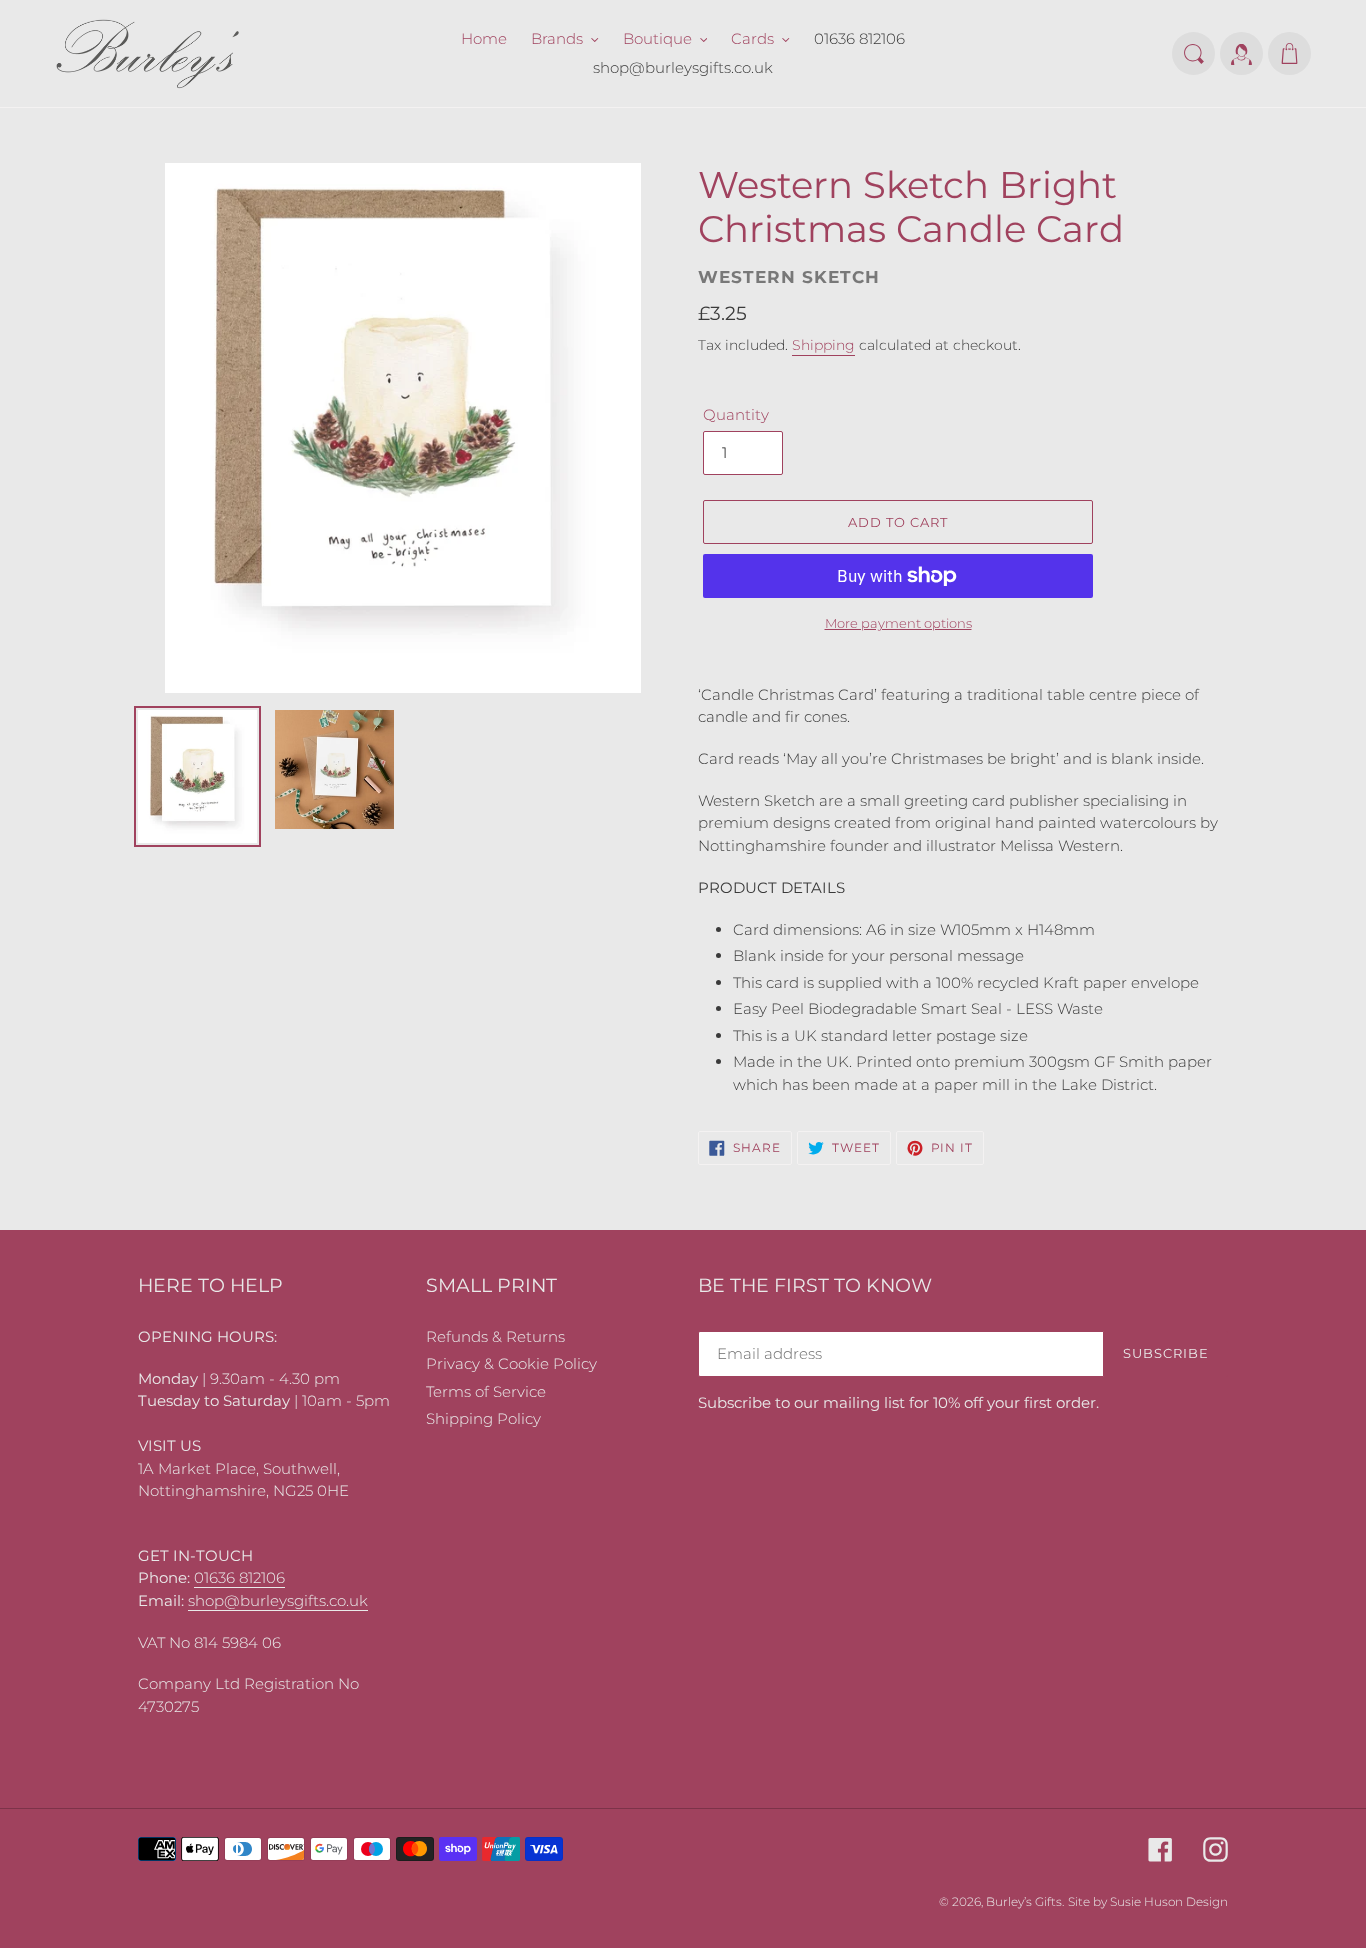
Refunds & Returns (495, 1336)
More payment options (898, 623)
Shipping (823, 345)
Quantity (736, 414)
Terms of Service (486, 1391)
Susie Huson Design (1169, 1901)
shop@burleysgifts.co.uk (278, 1600)
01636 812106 (239, 1577)
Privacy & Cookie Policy (511, 1363)
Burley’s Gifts (1024, 1901)
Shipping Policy (483, 1418)
